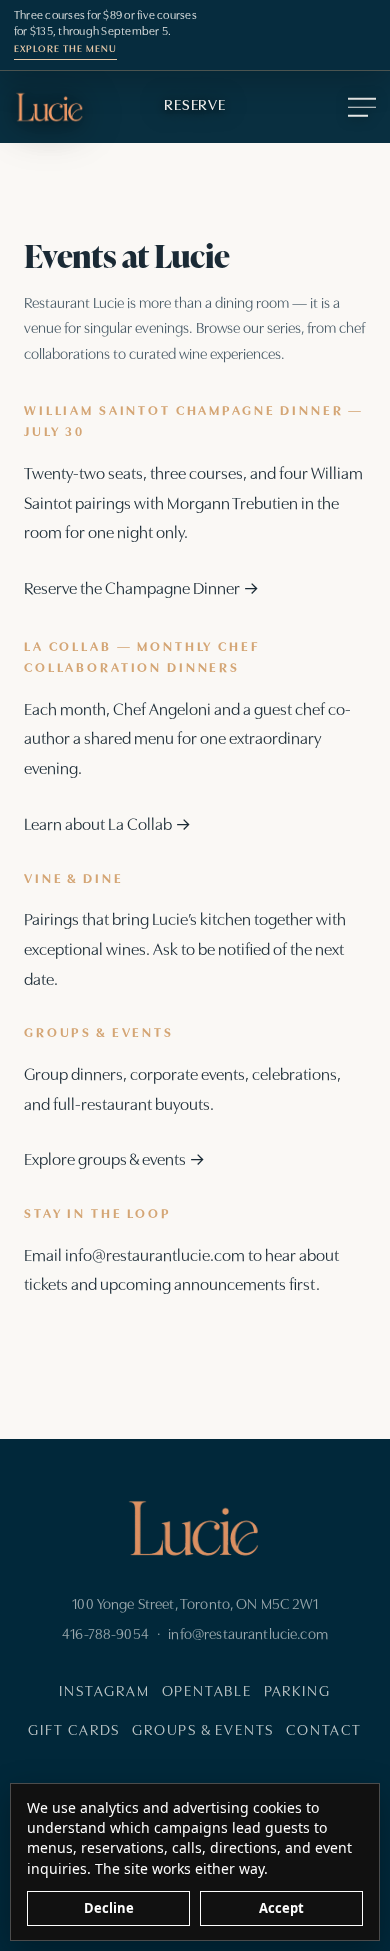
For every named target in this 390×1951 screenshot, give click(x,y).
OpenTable (207, 1692)
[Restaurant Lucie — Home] (50, 107)
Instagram (104, 1692)
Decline (109, 1908)
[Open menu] (358, 107)
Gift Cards (74, 1731)
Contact (324, 1731)
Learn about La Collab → (107, 825)
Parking (297, 1692)
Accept (281, 1908)
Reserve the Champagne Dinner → (141, 589)
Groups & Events (203, 1731)
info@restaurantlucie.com (155, 1256)
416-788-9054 (105, 1635)
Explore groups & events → (114, 1160)
